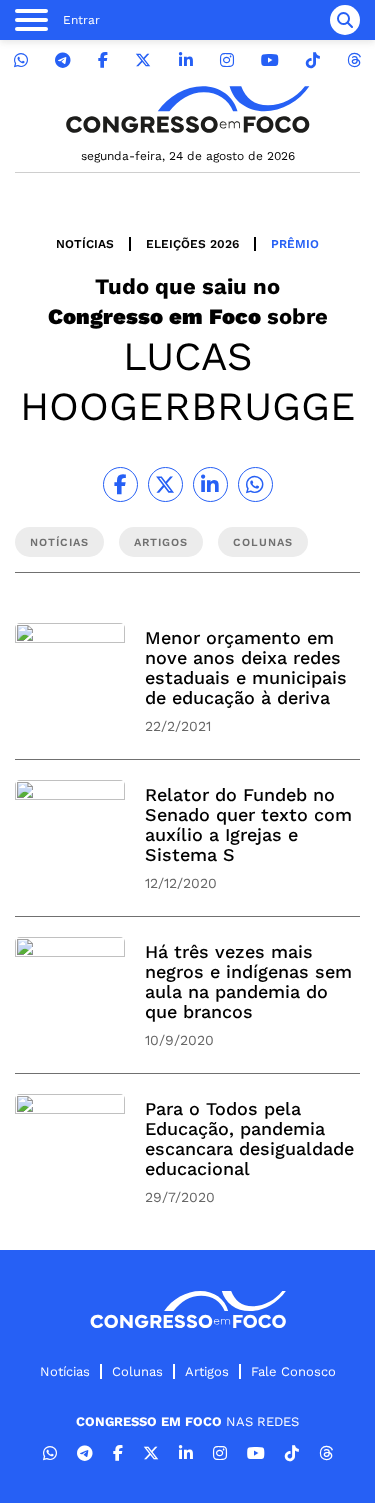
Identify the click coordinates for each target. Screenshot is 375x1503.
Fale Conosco (293, 1371)
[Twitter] (143, 60)
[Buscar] (345, 20)
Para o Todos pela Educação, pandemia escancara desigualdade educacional (249, 1138)
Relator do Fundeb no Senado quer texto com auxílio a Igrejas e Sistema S (248, 824)
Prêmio (295, 244)
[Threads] (354, 60)
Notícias (85, 244)
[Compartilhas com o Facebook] (120, 484)
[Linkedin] (186, 60)
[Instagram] (227, 60)
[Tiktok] (313, 60)
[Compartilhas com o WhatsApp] (255, 484)
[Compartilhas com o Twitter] (165, 484)
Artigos (207, 1371)
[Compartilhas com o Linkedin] (210, 484)
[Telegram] (63, 60)
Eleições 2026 (192, 244)
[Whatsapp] (21, 60)
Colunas (137, 1371)
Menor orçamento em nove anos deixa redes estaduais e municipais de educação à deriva (246, 667)
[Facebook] (103, 60)
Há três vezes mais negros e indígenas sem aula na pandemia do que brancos (248, 981)
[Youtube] (270, 60)
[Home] (188, 109)
